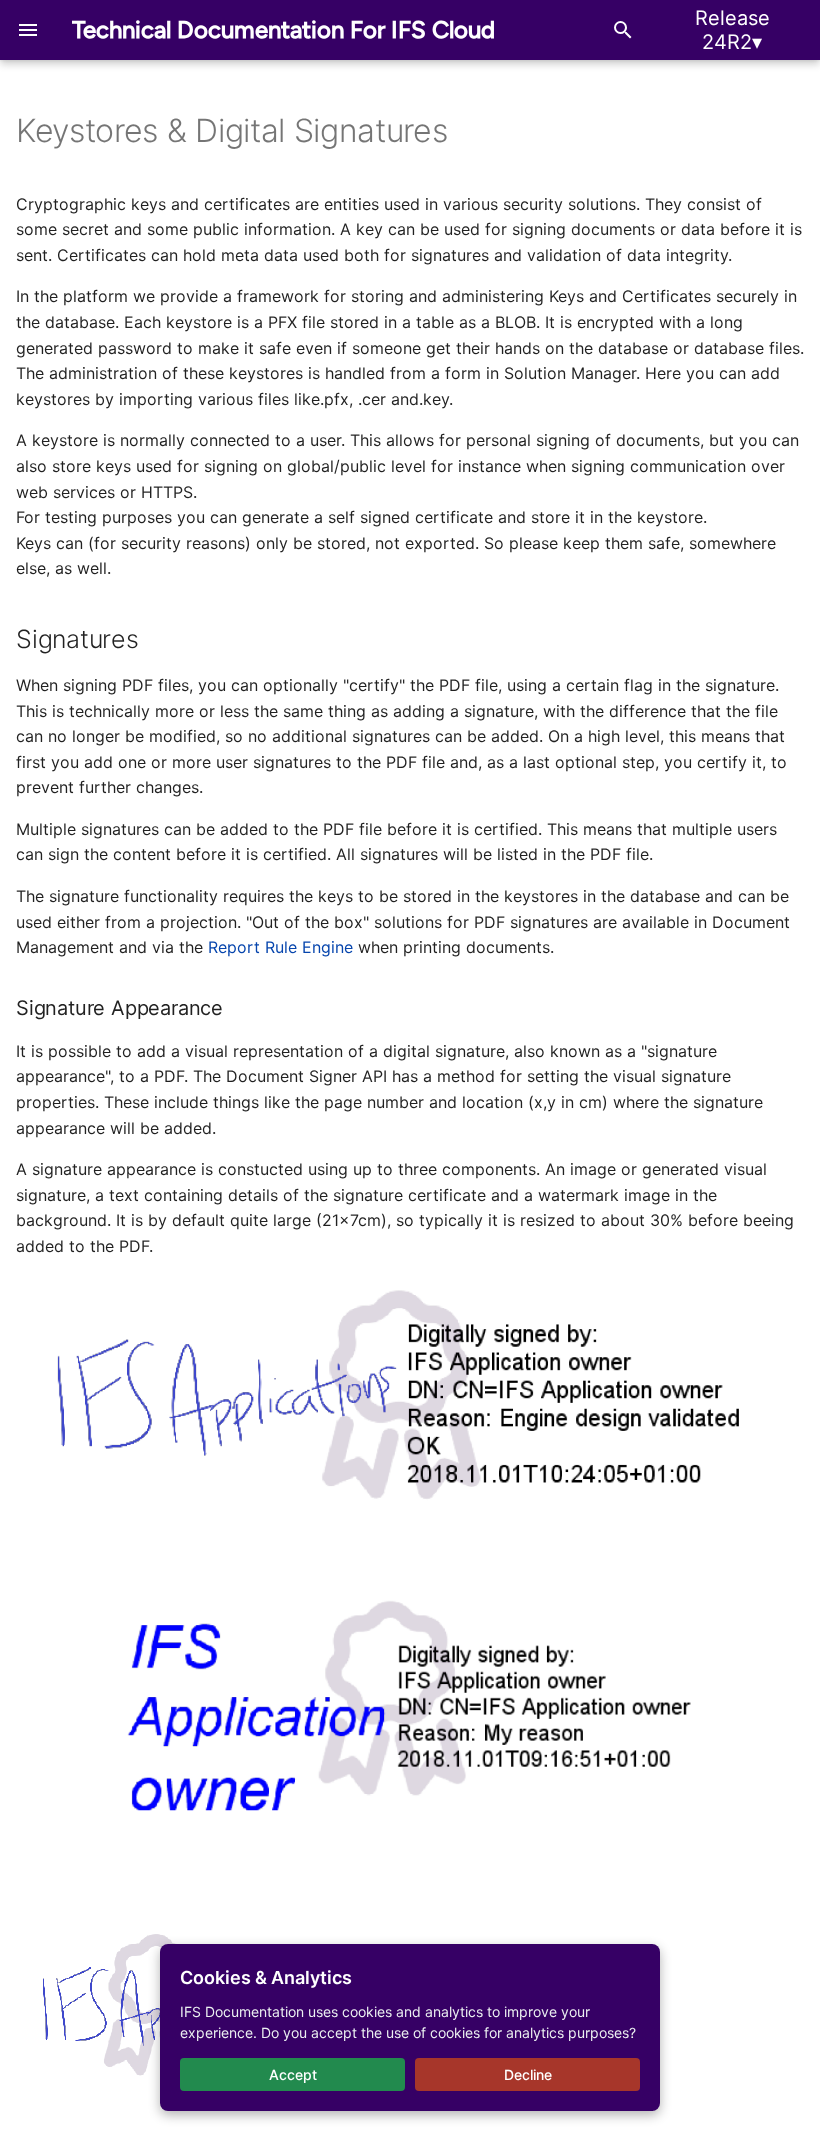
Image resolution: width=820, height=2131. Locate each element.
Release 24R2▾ (732, 30)
